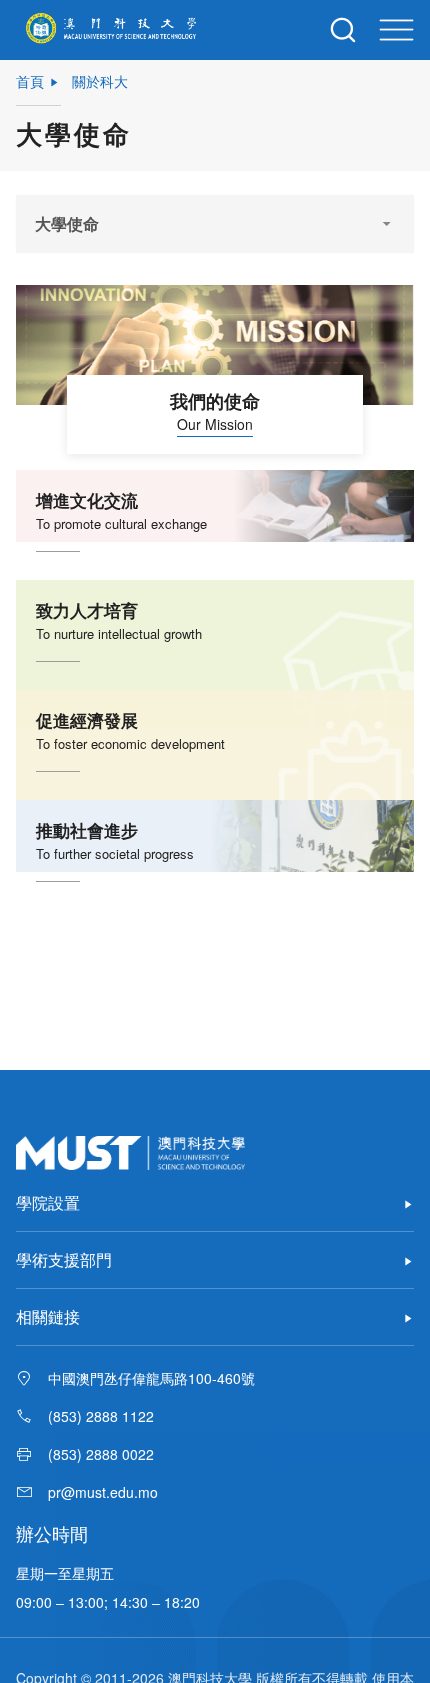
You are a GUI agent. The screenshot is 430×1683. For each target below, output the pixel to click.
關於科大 (100, 81)
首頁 (30, 81)
